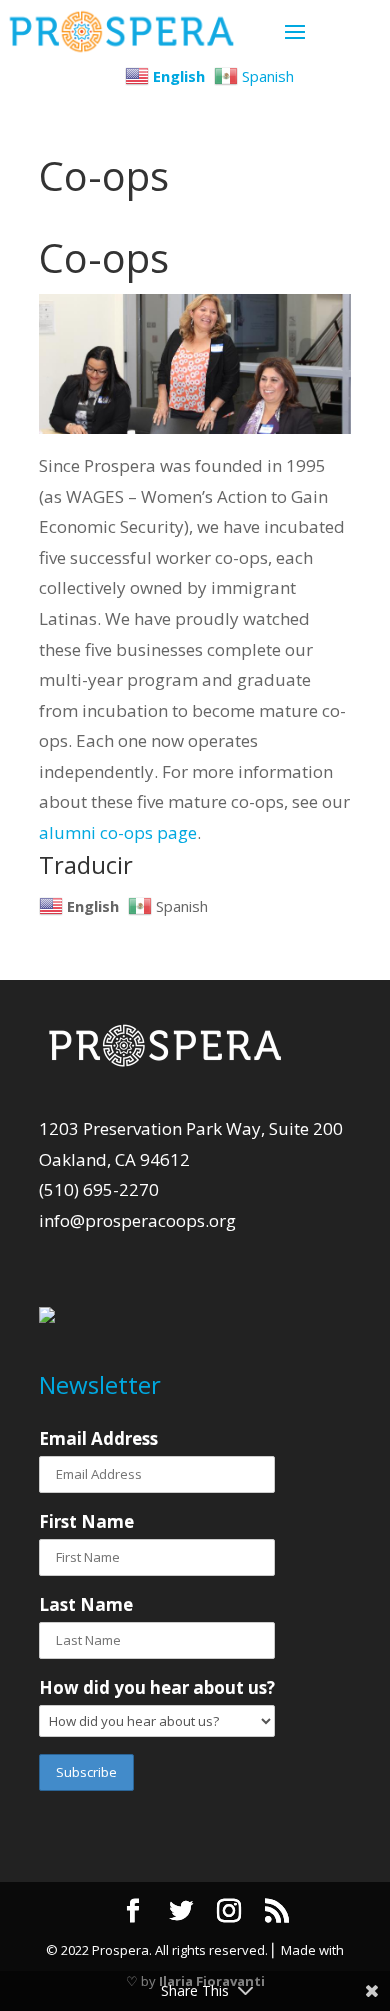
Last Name (86, 1604)
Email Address (98, 1438)
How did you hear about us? (157, 1687)
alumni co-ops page (118, 832)
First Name (86, 1521)
